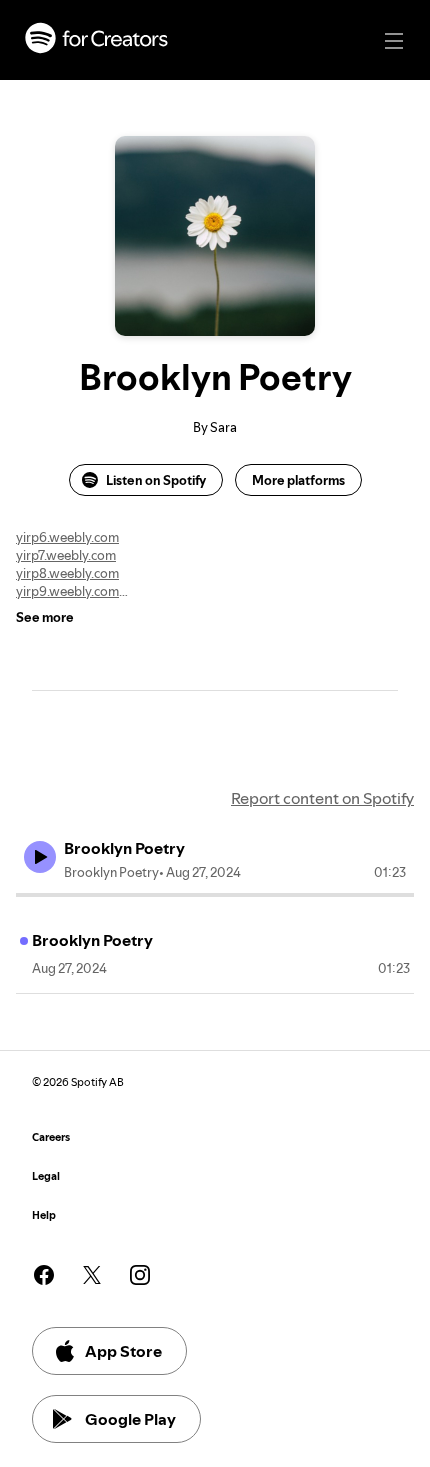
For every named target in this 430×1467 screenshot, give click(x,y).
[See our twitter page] (92, 1275)
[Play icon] (40, 857)
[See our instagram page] (140, 1275)
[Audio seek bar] (215, 895)
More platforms (298, 480)
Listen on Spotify (156, 480)
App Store (123, 1351)
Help (44, 1215)
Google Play (130, 1419)
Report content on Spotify (322, 798)
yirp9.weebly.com (67, 591)
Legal (46, 1176)
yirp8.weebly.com (67, 573)
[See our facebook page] (44, 1275)
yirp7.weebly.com (66, 555)
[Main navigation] (394, 41)
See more (45, 617)
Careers (51, 1137)
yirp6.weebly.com (67, 537)
